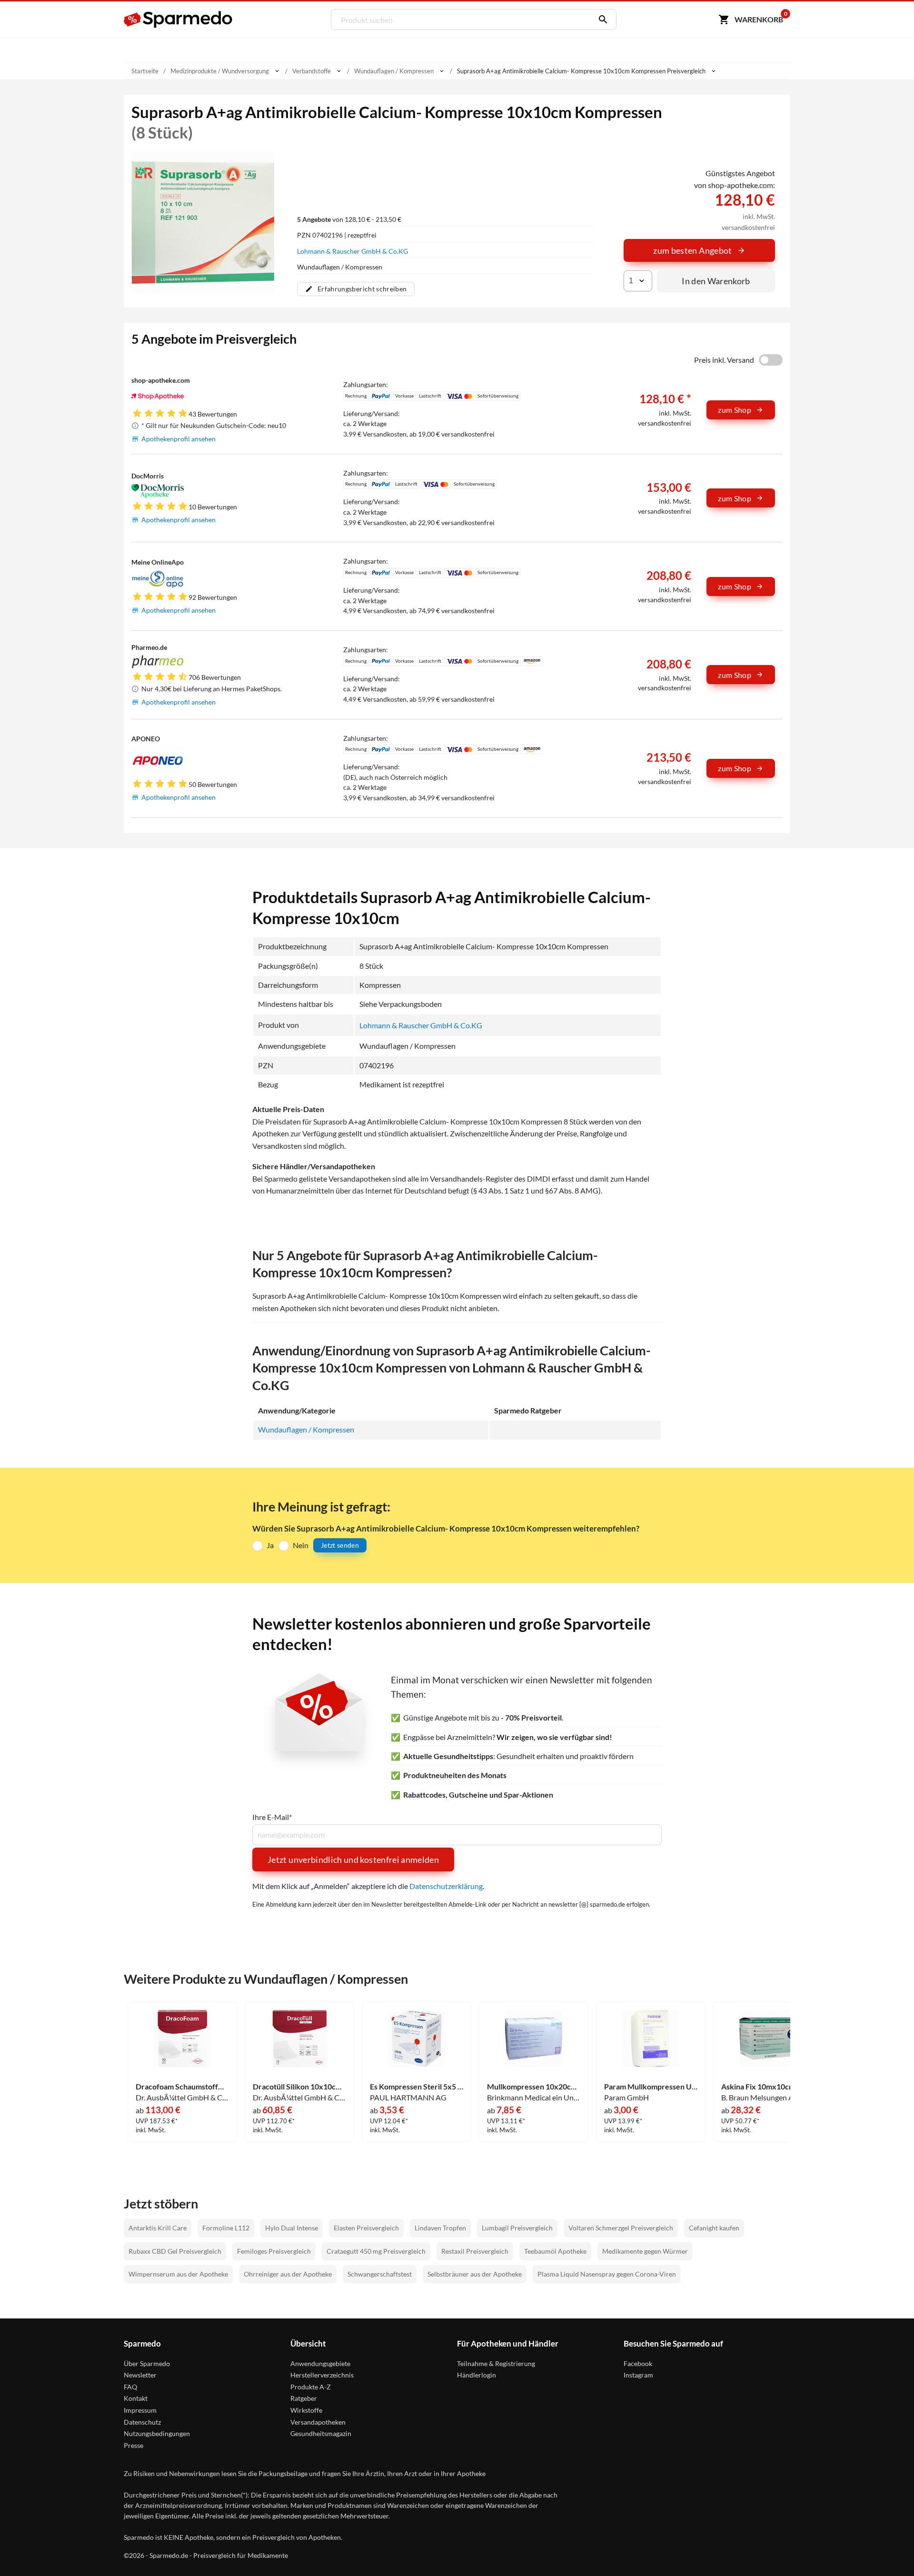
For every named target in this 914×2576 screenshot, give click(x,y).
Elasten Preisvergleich (366, 2228)
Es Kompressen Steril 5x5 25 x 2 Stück (417, 2087)
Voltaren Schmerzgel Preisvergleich (621, 2228)
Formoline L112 (226, 2228)
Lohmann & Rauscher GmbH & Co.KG (353, 251)
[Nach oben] (888, 2550)
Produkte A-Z (311, 2387)
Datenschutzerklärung (446, 1886)
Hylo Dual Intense (292, 2228)
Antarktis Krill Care (158, 2228)
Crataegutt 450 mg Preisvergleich (376, 2251)
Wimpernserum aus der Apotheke (178, 2274)
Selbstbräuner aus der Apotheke (475, 2274)
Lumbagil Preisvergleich (517, 2228)
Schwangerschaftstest (380, 2274)
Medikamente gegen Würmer (645, 2251)
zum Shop (735, 410)
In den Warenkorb (716, 281)
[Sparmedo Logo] (179, 20)
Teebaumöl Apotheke (555, 2251)
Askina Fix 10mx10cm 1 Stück (768, 2087)
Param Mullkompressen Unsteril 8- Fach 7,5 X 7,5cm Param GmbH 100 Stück (651, 2087)
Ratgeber (304, 2398)
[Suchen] (601, 20)
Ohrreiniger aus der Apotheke (288, 2274)
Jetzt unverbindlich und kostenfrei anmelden (353, 1860)
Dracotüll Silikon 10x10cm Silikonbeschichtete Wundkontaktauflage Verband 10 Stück (299, 2087)
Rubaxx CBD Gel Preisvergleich (175, 2251)
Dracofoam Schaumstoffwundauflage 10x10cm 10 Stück (182, 2087)
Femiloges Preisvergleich (274, 2251)
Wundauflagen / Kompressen (306, 1429)
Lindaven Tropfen (440, 2228)
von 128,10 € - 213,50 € (349, 219)
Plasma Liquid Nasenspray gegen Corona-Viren (607, 2274)
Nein (301, 1545)
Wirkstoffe (306, 2410)
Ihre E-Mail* (272, 1817)
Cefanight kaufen (714, 2228)
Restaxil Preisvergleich (475, 2251)
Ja (270, 1545)
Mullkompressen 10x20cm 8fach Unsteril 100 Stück (534, 2087)
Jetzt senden (340, 1545)
